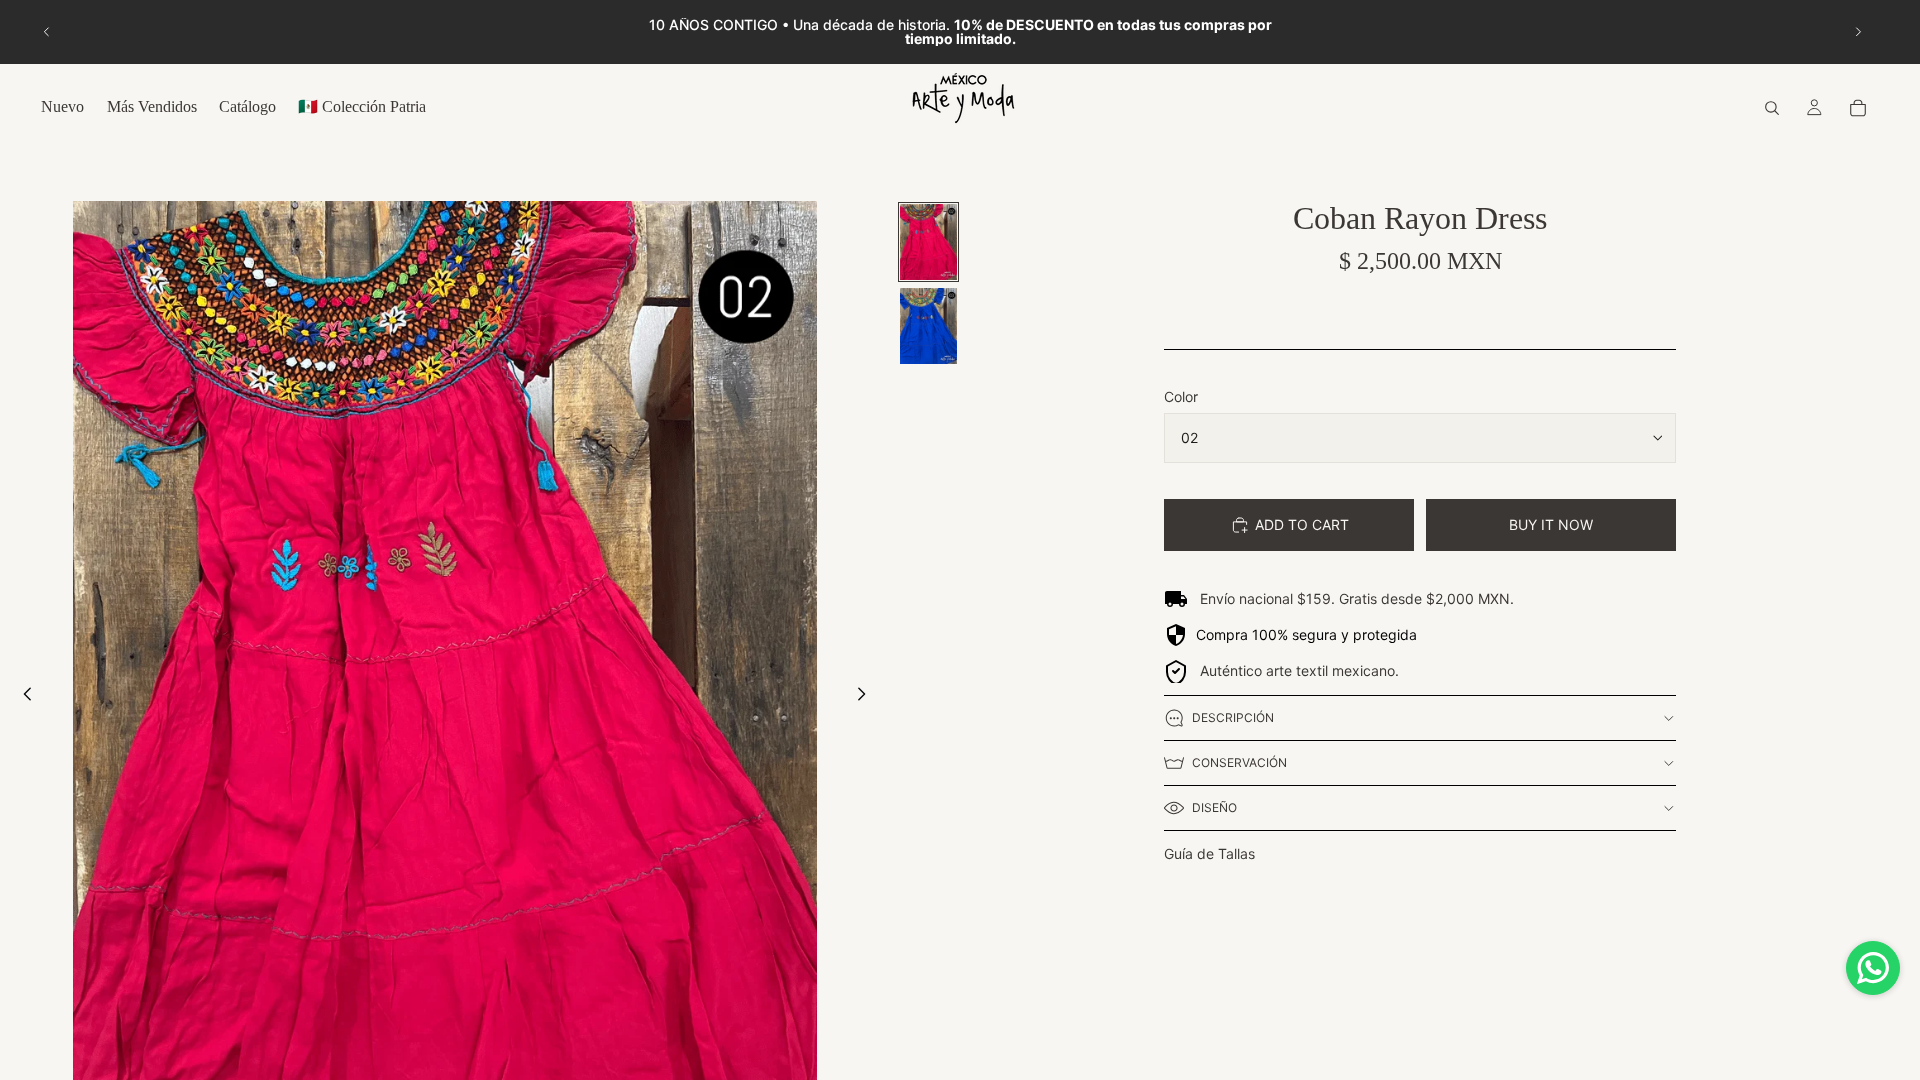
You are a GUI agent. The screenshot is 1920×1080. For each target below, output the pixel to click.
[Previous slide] (47, 32)
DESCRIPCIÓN (1233, 717)
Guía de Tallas (1209, 853)
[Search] (1772, 108)
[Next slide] (1858, 32)
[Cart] (1858, 108)
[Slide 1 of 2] (928, 242)
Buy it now (1551, 524)
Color (1181, 396)
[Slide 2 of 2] (928, 326)
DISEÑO (1214, 807)
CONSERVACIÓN (1239, 762)
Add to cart (1302, 524)
